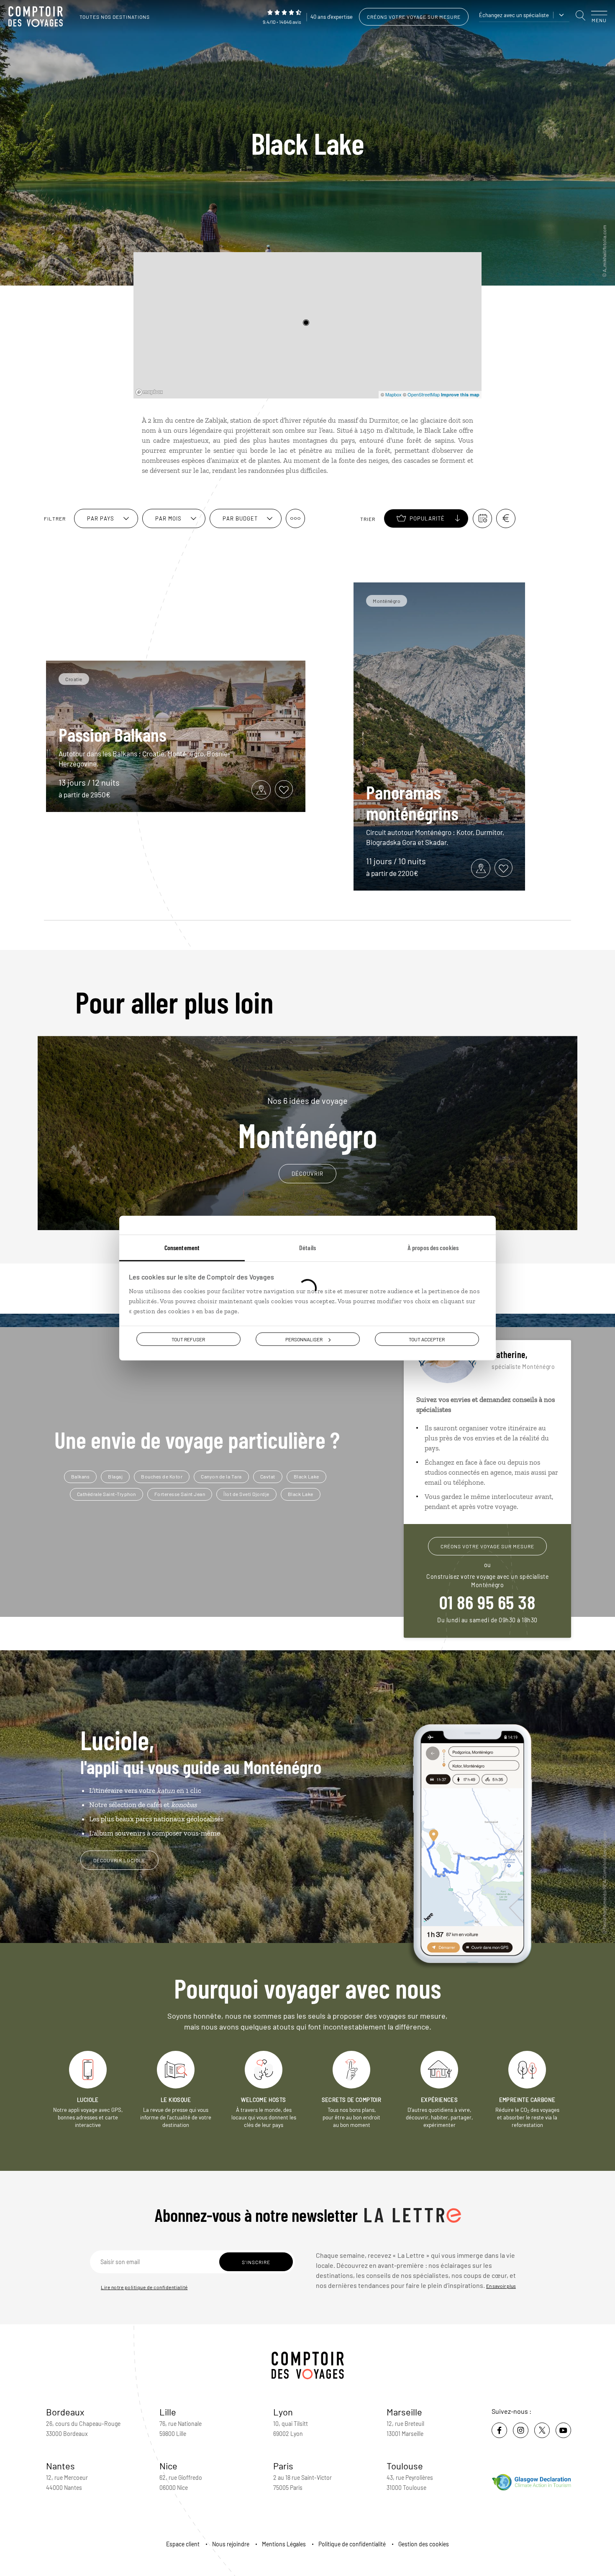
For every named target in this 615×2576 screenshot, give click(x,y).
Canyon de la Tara (221, 1476)
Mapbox (393, 394)
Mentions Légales (284, 2544)
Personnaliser (304, 1339)
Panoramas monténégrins (412, 802)
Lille (168, 2412)
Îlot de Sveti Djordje (246, 1494)
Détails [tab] (307, 1247)
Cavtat (268, 1476)
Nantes (60, 2466)
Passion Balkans (113, 734)
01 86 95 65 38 (487, 1602)
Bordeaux (65, 2412)
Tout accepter (427, 1339)
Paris (283, 2466)
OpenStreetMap (424, 394)
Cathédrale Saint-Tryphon (106, 1494)
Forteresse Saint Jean (180, 1494)
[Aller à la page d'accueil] (38, 17)
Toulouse (405, 2466)
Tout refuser (188, 1339)
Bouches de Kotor (162, 1476)
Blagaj (115, 1476)
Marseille (404, 2412)
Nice (168, 2466)
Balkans (81, 1476)
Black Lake (306, 1476)
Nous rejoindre (231, 2544)
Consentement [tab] (182, 1247)
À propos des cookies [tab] (433, 1247)
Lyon (283, 2412)
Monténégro (308, 1123)
